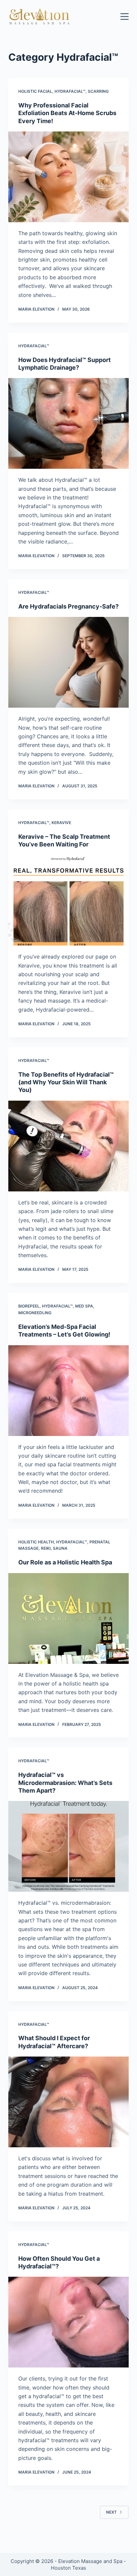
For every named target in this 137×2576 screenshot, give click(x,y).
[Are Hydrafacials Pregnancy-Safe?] (69, 662)
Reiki (46, 1548)
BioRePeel (29, 1306)
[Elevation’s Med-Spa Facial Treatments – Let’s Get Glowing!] (69, 1391)
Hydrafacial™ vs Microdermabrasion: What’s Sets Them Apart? (65, 1783)
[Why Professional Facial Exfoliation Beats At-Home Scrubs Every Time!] (69, 177)
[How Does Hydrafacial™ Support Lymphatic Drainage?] (69, 423)
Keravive (61, 823)
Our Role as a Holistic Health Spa (65, 1562)
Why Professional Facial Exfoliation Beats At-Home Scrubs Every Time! (67, 113)
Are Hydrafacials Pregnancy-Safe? (68, 606)
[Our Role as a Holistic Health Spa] (69, 1618)
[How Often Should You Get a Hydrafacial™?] (69, 2322)
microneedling (35, 1313)
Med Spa (84, 1306)
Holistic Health (36, 1542)
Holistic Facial (35, 91)
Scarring (98, 91)
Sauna (60, 1548)
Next (111, 2512)
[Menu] (125, 17)
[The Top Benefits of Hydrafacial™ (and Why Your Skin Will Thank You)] (69, 1146)
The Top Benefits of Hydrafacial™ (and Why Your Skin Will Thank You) (66, 1082)
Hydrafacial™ (70, 91)
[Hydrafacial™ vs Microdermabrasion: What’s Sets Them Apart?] (69, 1846)
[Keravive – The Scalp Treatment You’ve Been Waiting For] (69, 900)
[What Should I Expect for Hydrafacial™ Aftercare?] (69, 2102)
